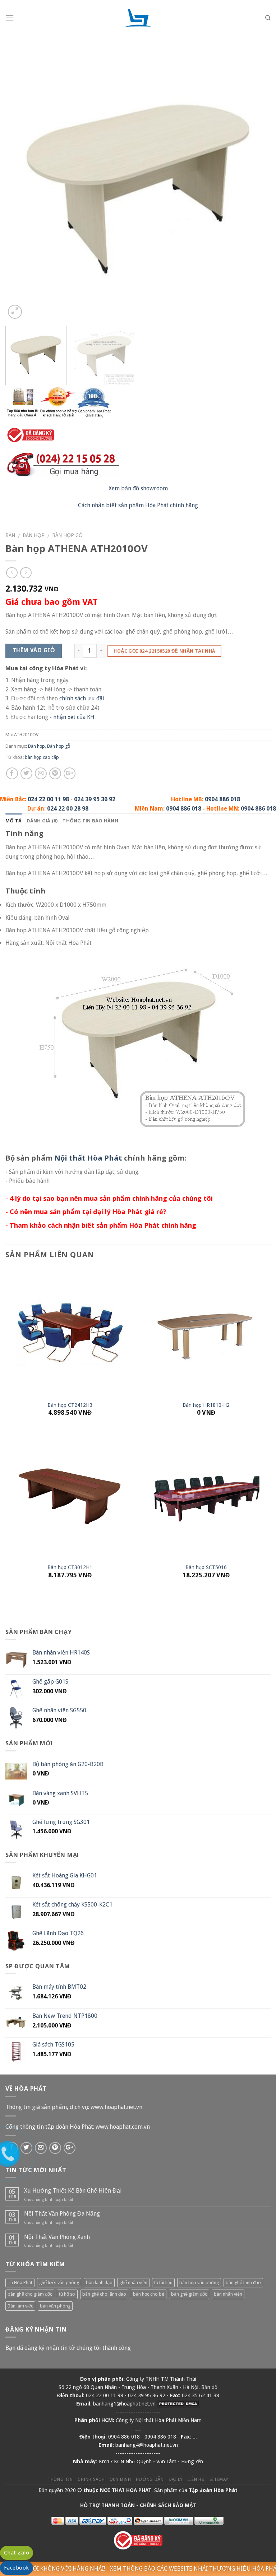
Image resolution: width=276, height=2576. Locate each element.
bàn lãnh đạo (99, 2283)
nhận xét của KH (74, 717)
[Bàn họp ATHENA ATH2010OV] (138, 188)
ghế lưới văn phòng (59, 2283)
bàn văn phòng (55, 2306)
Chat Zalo (17, 2553)
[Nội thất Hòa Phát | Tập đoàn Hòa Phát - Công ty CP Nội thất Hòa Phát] (138, 18)
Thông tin (60, 2479)
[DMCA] (179, 2404)
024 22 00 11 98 (48, 799)
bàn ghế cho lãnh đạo (104, 2294)
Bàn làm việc (20, 2306)
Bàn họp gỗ (67, 535)
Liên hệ (196, 2479)
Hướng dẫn (150, 2479)
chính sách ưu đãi (82, 698)
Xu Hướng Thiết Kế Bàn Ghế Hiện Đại (73, 2191)
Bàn (10, 535)
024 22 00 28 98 (68, 809)
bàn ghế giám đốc (189, 2294)
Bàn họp (34, 535)
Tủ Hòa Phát (20, 2283)
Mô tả (13, 821)
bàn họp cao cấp (42, 757)
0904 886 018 (222, 799)
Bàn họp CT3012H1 (70, 1567)
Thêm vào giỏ (34, 650)
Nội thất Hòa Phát (88, 1158)
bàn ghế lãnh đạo (243, 2283)
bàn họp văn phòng (199, 2283)
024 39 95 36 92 (95, 799)
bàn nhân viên (228, 2294)
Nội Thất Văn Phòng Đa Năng (62, 2214)
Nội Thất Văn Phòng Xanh (57, 2237)
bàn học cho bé (149, 2294)
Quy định (120, 2479)
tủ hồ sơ (67, 2294)
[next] (256, 188)
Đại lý (176, 2479)
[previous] (20, 188)
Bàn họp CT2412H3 (70, 1405)
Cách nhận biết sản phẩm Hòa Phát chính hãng (138, 505)
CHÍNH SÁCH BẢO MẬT (168, 2505)
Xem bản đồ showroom (138, 488)
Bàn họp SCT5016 (206, 1567)
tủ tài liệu (163, 2283)
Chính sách (91, 2479)
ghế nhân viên (133, 2283)
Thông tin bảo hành (90, 821)
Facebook (17, 2568)
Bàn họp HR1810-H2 (206, 1405)
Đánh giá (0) (42, 821)
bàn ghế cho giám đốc (30, 2294)
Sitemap (219, 2479)
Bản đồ (209, 2387)
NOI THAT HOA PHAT (126, 2490)
